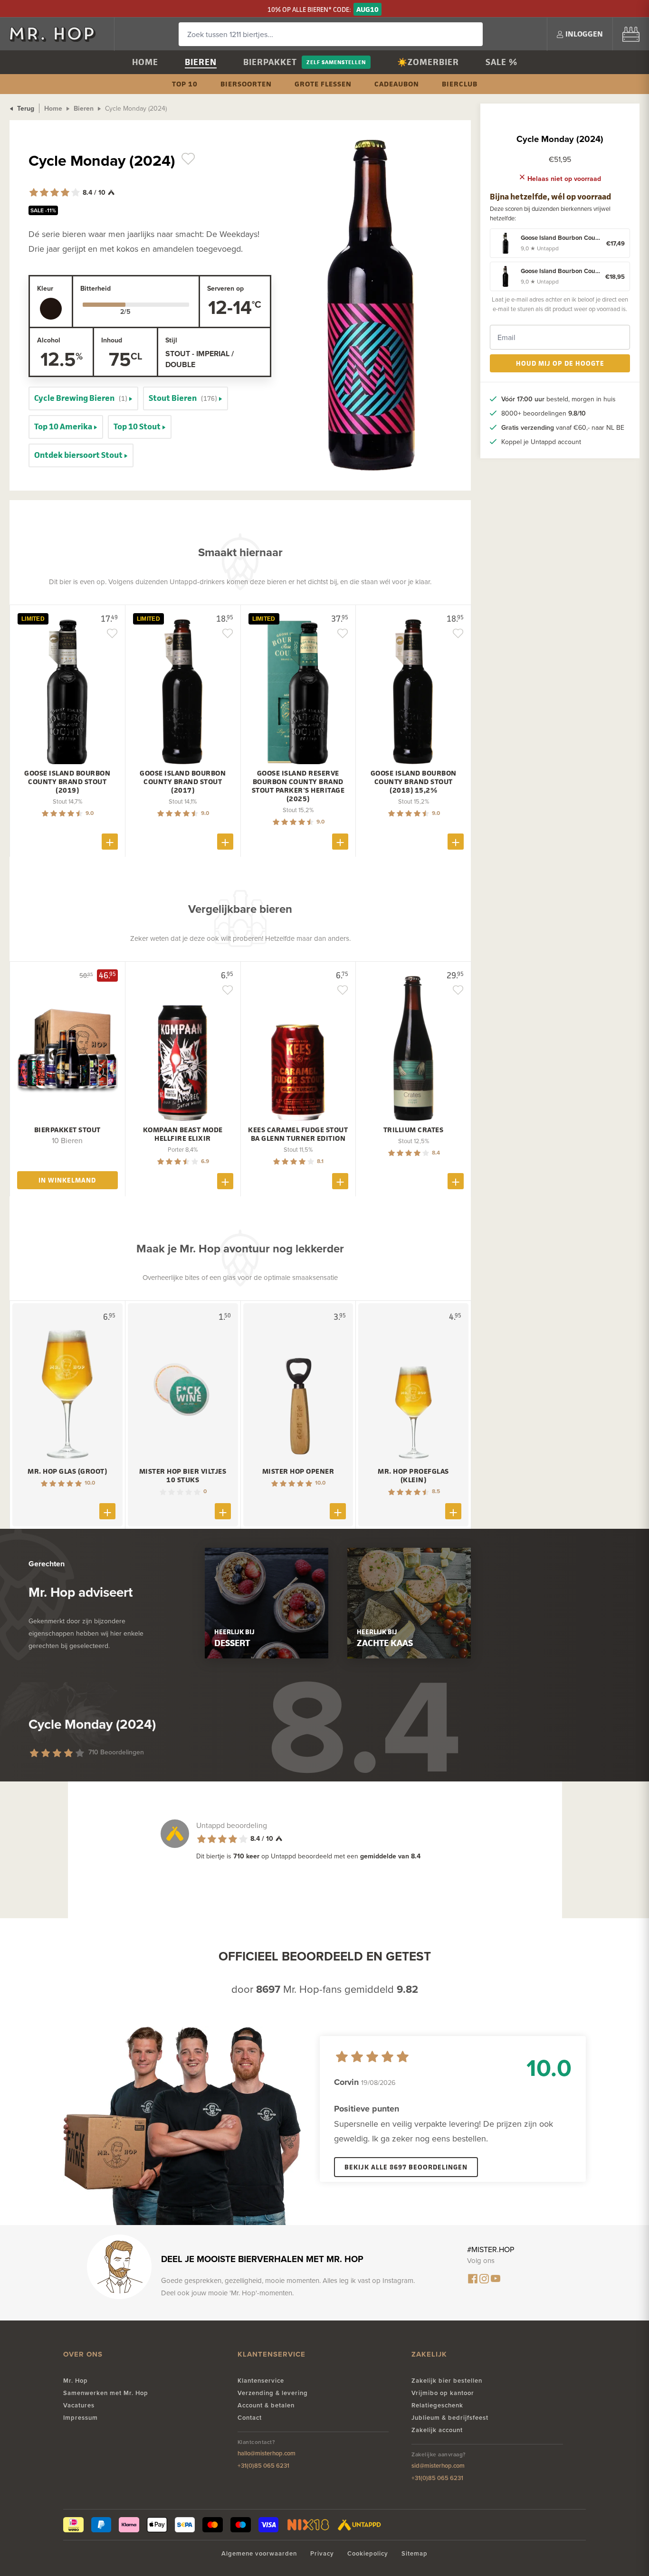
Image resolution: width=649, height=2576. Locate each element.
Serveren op (225, 288)
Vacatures (79, 2405)
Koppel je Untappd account (541, 442)
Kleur (45, 288)
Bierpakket (270, 62)
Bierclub (460, 84)
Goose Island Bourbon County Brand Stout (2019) (67, 782)
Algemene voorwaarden (259, 2553)
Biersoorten (246, 84)
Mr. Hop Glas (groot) (67, 1471)
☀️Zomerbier (428, 62)
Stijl (171, 340)
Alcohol (49, 340)
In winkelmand (67, 1180)
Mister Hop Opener (298, 1471)
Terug (25, 108)
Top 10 (185, 84)
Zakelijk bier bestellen (447, 2381)
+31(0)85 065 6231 (263, 2466)
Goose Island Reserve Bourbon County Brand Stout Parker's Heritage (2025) (298, 786)
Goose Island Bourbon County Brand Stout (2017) (183, 782)
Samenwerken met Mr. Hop (106, 2393)
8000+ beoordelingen (544, 413)
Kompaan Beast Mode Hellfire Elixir (183, 1134)
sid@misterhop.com (438, 2466)
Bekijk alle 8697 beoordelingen (406, 2167)
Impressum (81, 2418)
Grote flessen (323, 84)
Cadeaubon (397, 84)
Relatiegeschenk (437, 2405)
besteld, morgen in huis (558, 399)
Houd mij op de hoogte (560, 363)
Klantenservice (261, 2381)
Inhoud (112, 340)
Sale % (501, 62)
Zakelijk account (437, 2430)
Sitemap (415, 2553)
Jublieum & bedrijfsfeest (450, 2418)
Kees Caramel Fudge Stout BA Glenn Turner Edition (298, 1134)
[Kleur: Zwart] (51, 309)
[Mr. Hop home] (57, 34)
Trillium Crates (414, 1130)
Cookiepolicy (368, 2553)
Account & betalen (266, 2405)
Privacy (322, 2553)
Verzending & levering (273, 2393)
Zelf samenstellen (336, 62)
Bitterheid (95, 288)
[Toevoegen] (110, 842)
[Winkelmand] (631, 34)
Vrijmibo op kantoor (443, 2393)
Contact (250, 2418)
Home (145, 62)
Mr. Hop (76, 2381)
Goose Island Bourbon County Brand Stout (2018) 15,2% (414, 782)
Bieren (201, 62)
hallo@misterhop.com (267, 2453)
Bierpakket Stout (67, 1130)
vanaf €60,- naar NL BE (563, 427)
